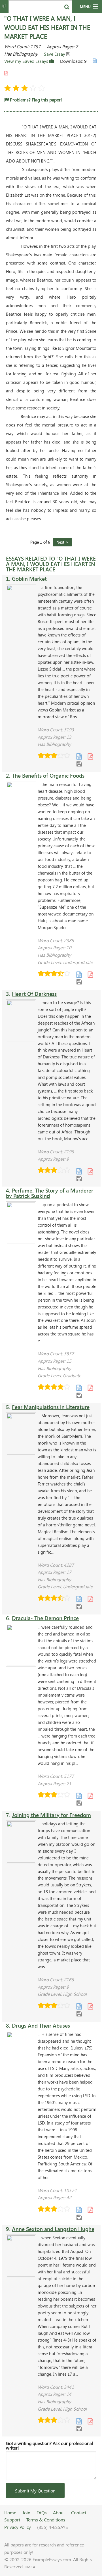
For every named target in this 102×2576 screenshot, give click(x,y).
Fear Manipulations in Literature (51, 1407)
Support (12, 2520)
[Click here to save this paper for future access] (79, 763)
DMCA (30, 2567)
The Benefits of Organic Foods (48, 776)
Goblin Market (29, 579)
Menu (85, 7)
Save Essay (55, 54)
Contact (79, 2512)
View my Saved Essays (27, 61)
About (59, 2512)
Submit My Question (35, 2491)
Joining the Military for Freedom (51, 1815)
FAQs (42, 2512)
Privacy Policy (18, 2527)
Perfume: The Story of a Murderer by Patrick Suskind (50, 1193)
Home (10, 2512)
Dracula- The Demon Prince (45, 1618)
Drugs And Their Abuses (41, 2025)
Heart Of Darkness (34, 994)
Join (26, 2512)
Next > (62, 542)
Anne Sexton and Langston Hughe (53, 2229)
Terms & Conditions (46, 2520)
